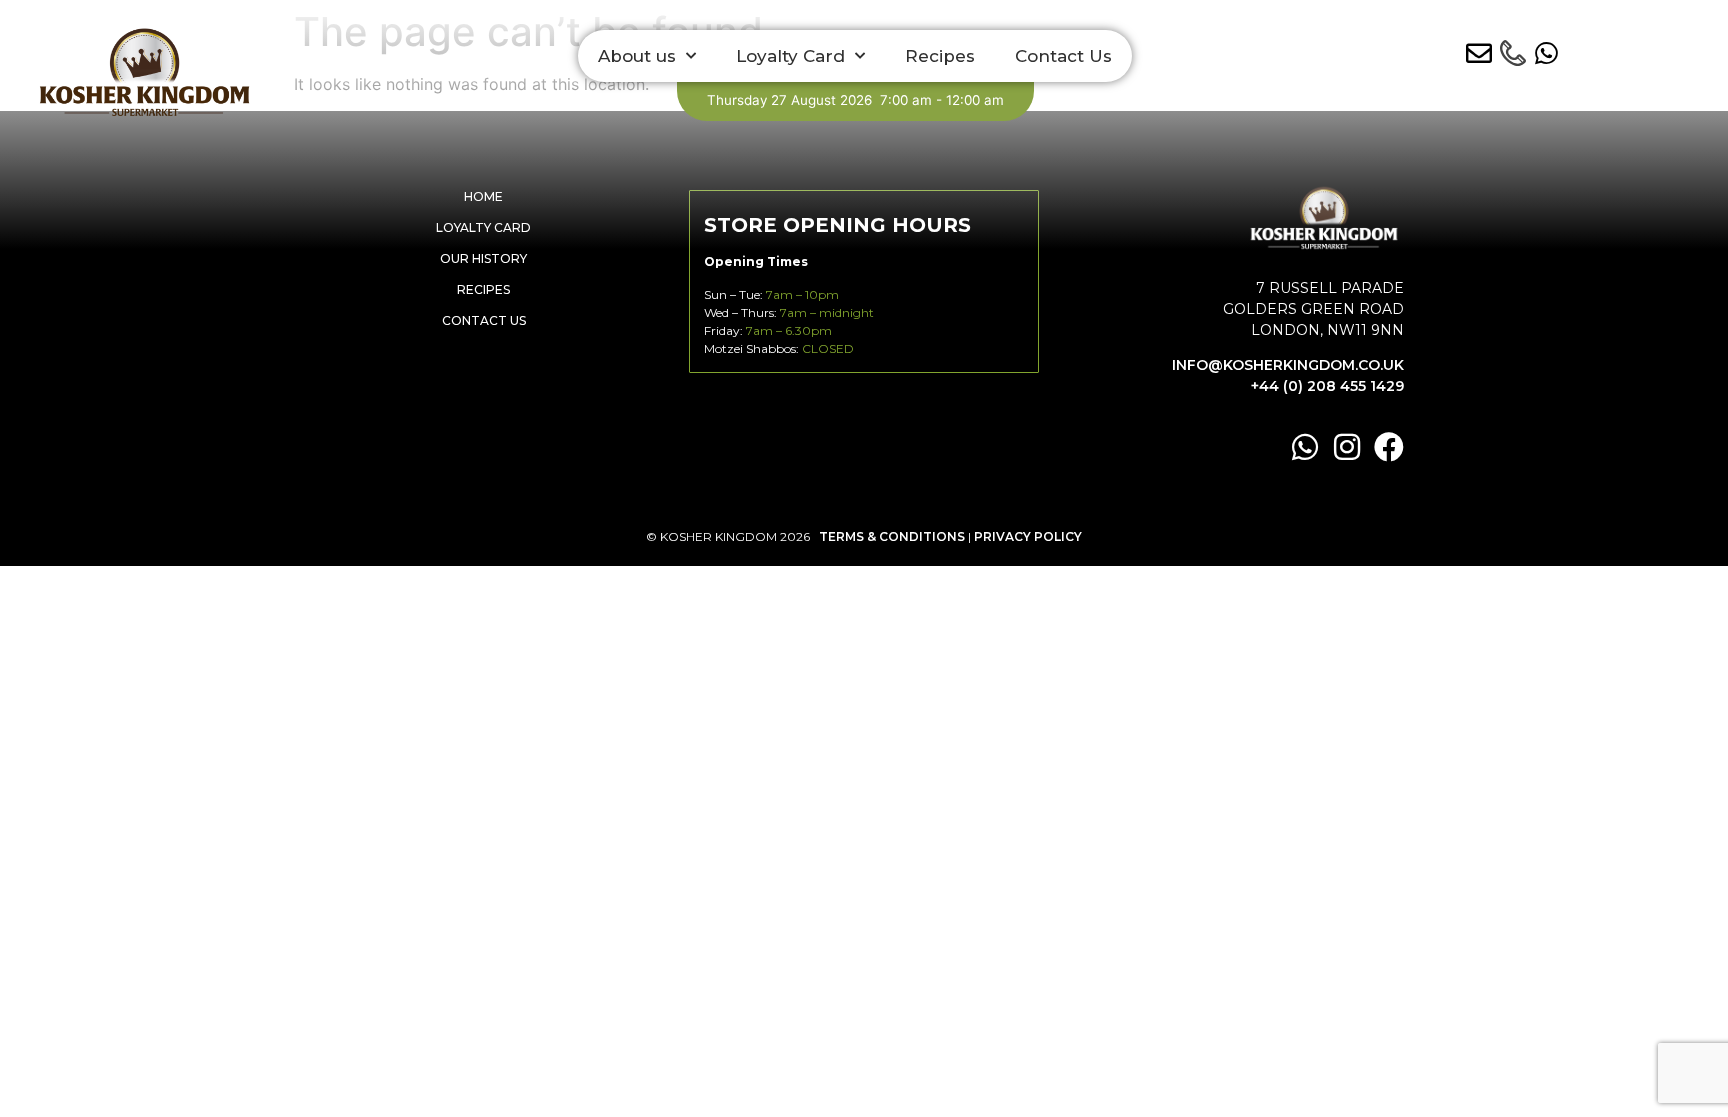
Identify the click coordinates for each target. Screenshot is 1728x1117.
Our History (483, 258)
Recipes (940, 56)
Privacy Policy (1028, 536)
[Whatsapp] (1305, 447)
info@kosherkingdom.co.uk (1288, 365)
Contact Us (1063, 56)
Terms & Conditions (892, 536)
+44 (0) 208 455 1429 (1327, 386)
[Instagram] (1347, 447)
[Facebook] (1389, 447)
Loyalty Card (790, 56)
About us (637, 56)
